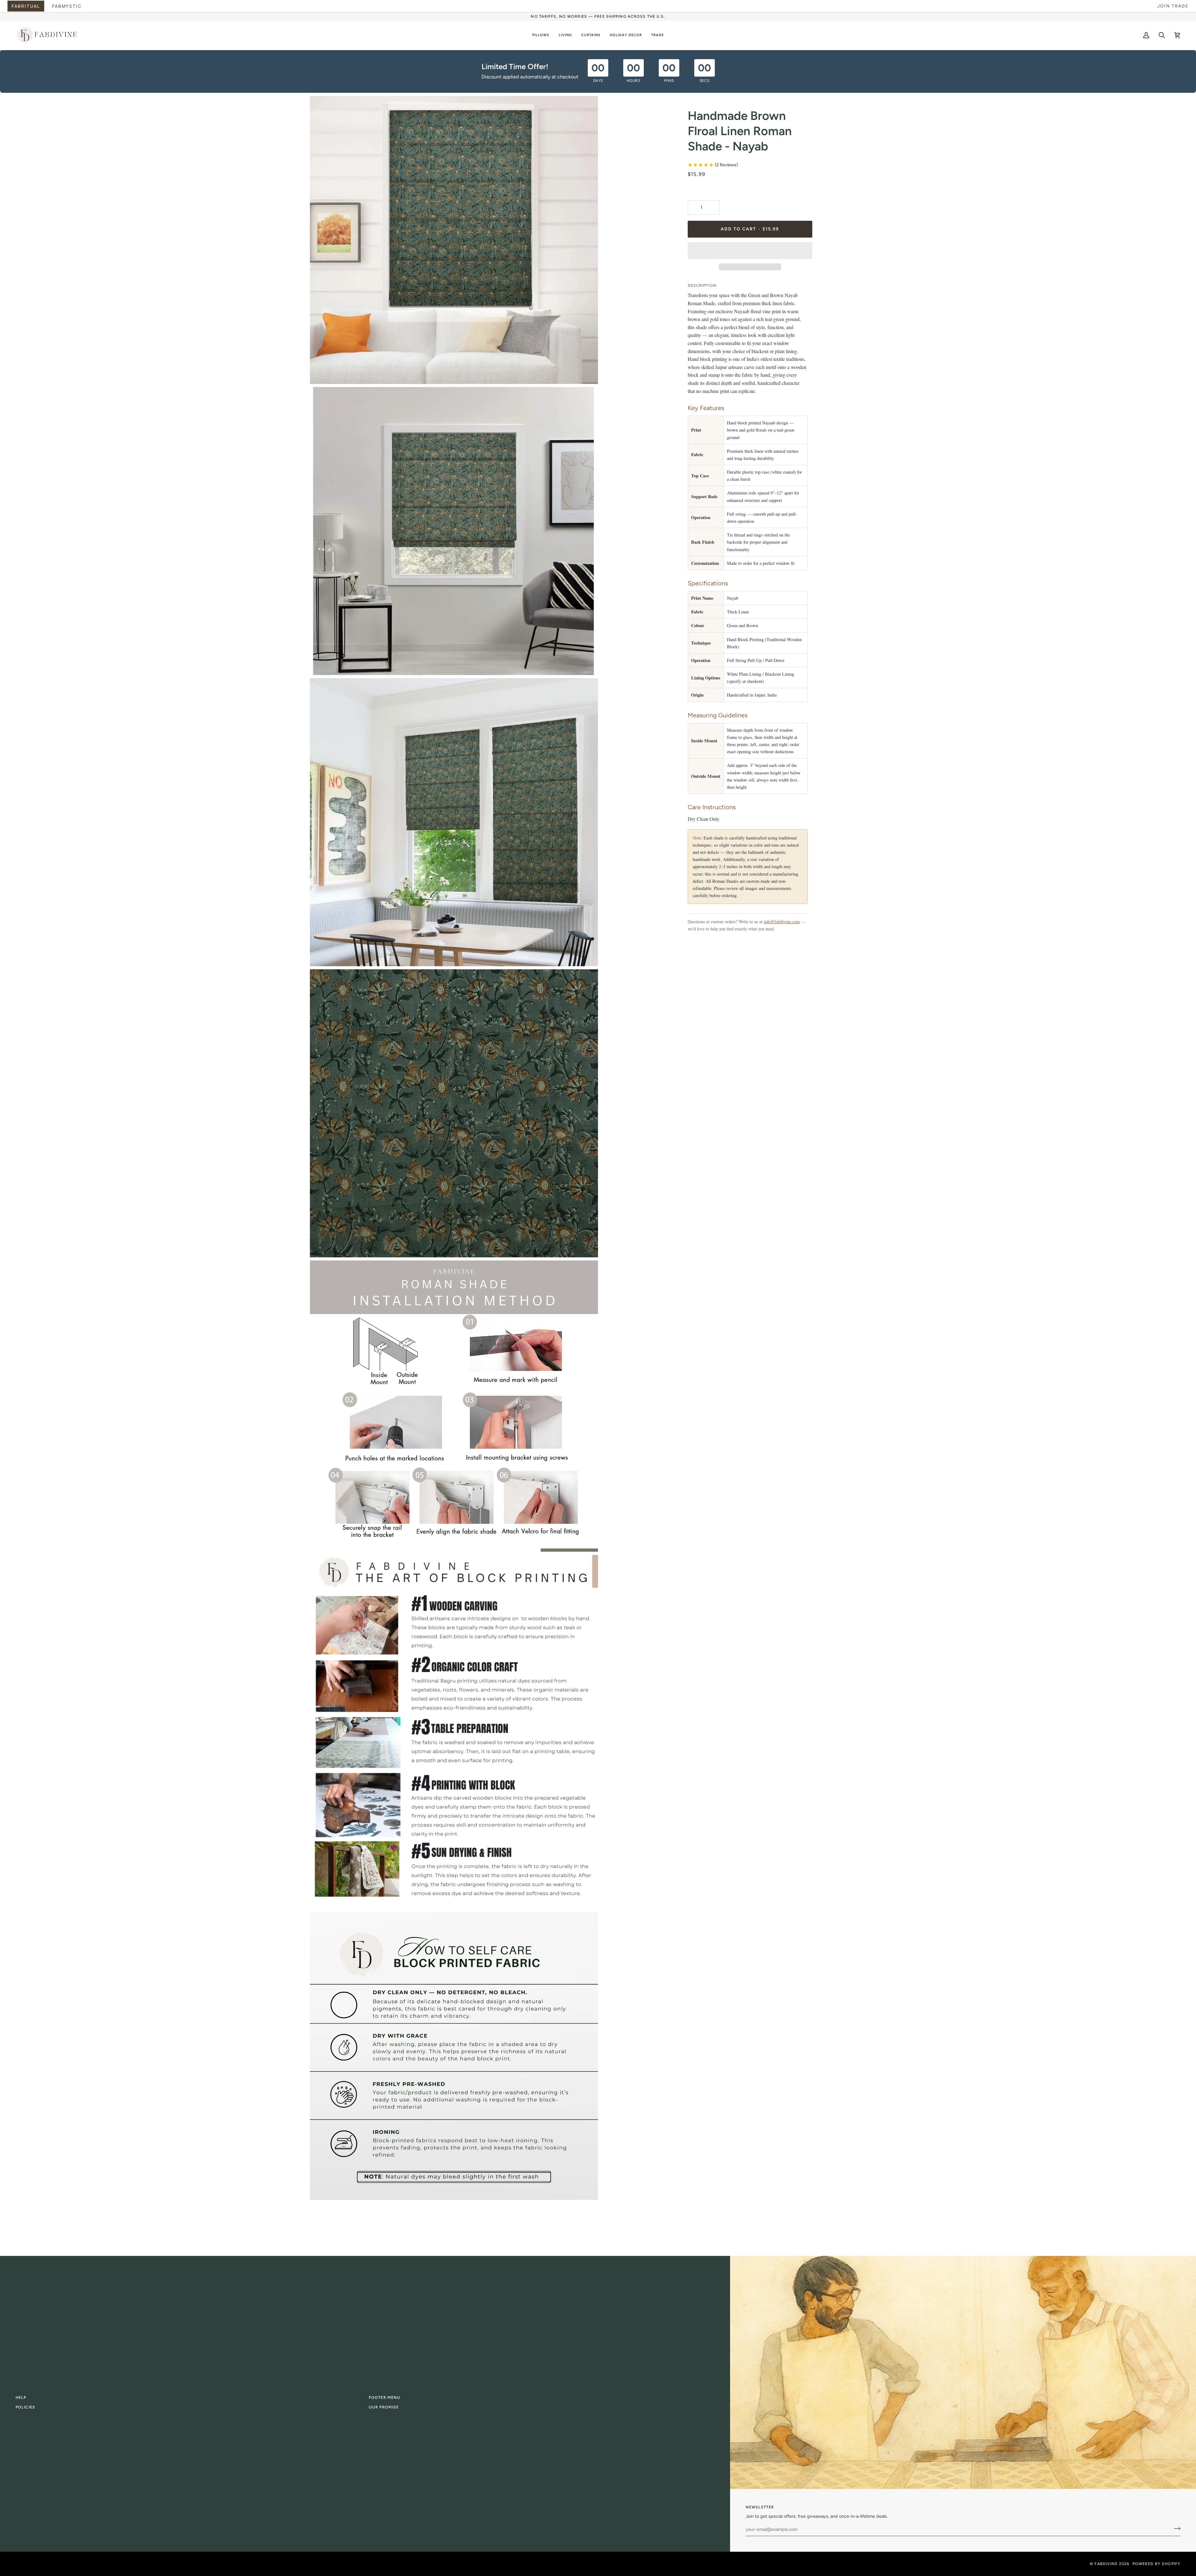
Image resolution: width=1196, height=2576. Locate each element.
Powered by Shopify (1156, 2564)
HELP (21, 2397)
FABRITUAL (26, 6)
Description (702, 285)
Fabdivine (1106, 2564)
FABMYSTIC (67, 6)
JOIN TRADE (1173, 6)
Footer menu (384, 2397)
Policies (25, 2407)
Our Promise (384, 2407)
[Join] (1175, 2529)
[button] (541, 35)
